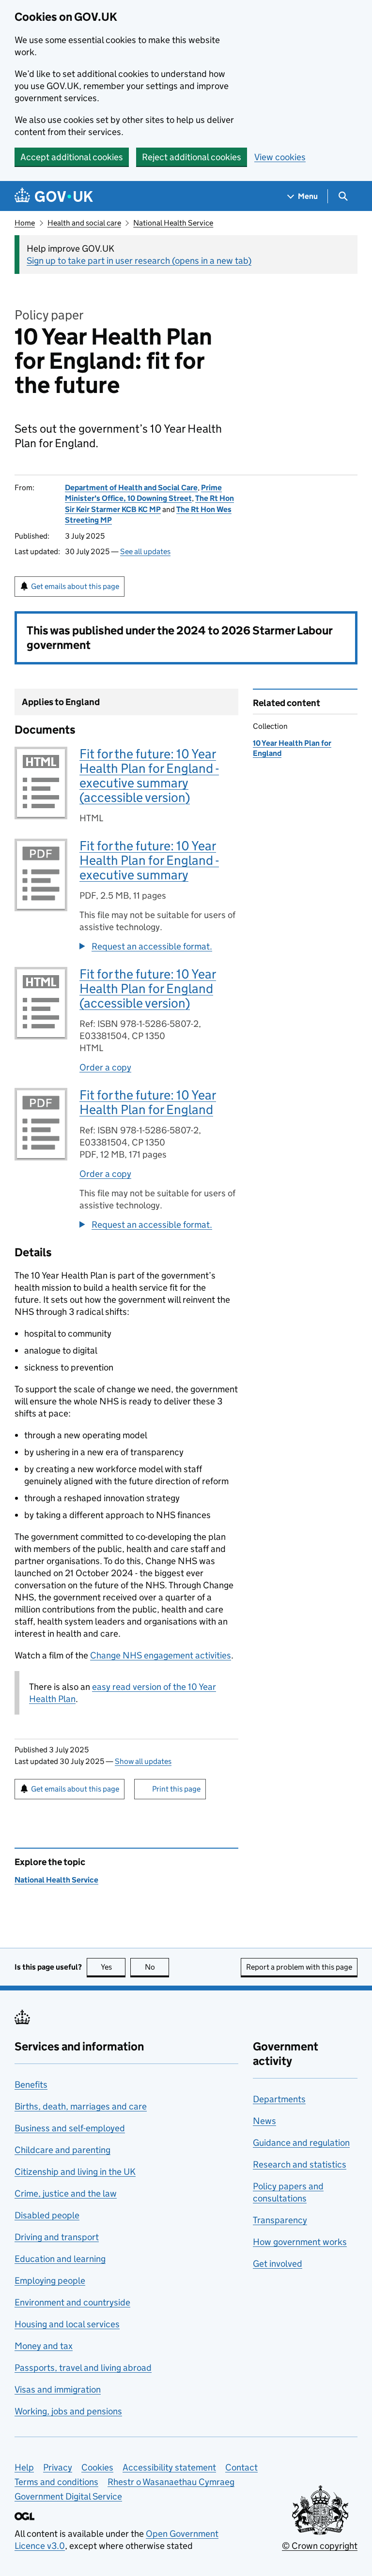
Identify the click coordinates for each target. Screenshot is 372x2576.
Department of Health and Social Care (131, 488)
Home (25, 223)
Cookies (97, 2467)
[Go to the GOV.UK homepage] (54, 196)
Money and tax (44, 2346)
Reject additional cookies (192, 157)
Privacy (58, 2467)
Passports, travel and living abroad (83, 2368)
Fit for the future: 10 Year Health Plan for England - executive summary (149, 860)
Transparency (280, 2220)
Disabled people (47, 2215)
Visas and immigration (58, 2389)
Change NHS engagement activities (161, 1655)
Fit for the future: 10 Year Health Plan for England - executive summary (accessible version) (149, 776)
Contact (241, 2467)
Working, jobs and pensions (68, 2411)
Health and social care (84, 223)
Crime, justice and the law (66, 2193)
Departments (279, 2099)
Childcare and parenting (62, 2150)
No (157, 1967)
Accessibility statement (169, 2467)
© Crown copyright (320, 2546)
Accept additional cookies (72, 157)
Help (24, 2467)
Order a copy (105, 1067)
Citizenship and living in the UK (75, 2172)
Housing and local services (67, 2324)
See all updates (145, 551)
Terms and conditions (56, 2482)
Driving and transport (57, 2237)
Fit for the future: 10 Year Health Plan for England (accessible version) (148, 988)
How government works (300, 2242)
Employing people (50, 2281)
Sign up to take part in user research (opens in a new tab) (139, 261)
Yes (113, 1967)
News (264, 2121)
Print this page (176, 1789)
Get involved (278, 2264)
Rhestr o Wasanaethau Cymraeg (171, 2482)
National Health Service (173, 223)
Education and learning (60, 2259)
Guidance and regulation (301, 2143)
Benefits (31, 2085)
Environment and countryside (72, 2302)
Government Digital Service (68, 2496)
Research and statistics (300, 2164)
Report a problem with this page (299, 1967)
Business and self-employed (70, 2128)
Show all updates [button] (143, 1761)
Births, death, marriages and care (81, 2106)
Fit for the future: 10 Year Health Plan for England (148, 1102)
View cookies (280, 157)
